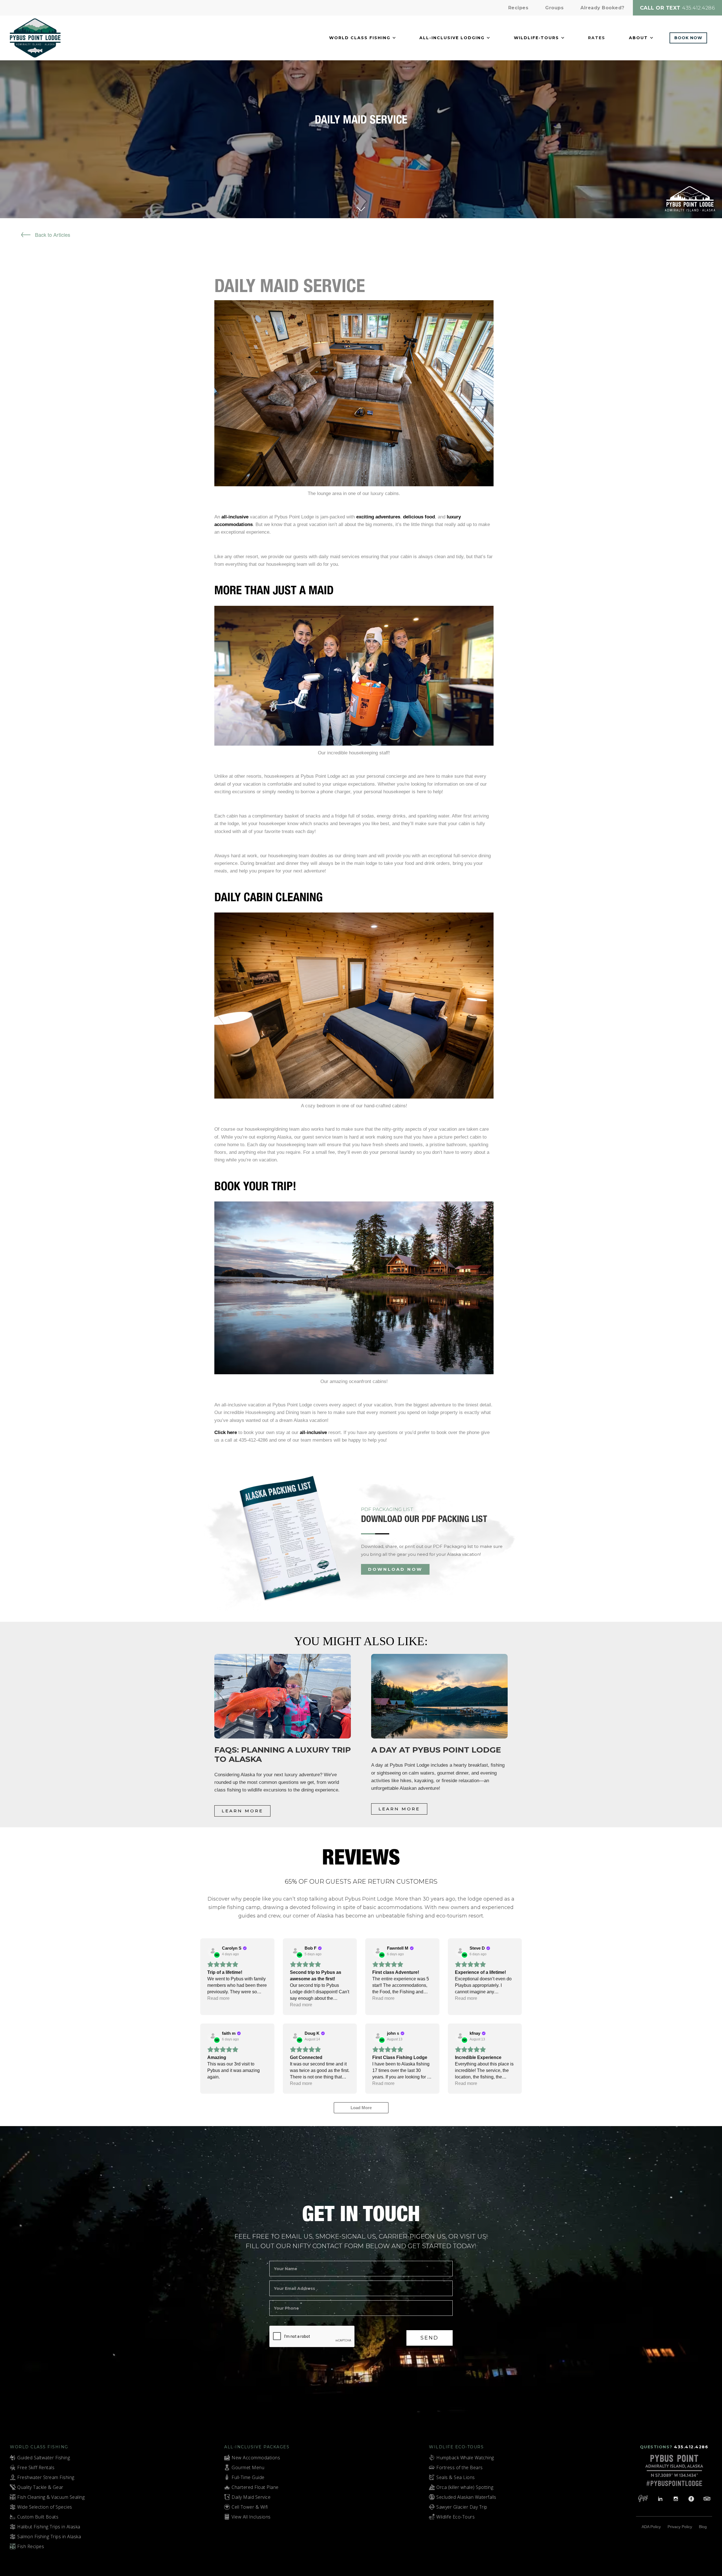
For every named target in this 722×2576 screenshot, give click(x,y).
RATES (597, 38)
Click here (226, 1432)
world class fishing (360, 38)
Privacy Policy (680, 2527)
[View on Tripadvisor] (213, 1951)
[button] (363, 38)
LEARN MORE (242, 1811)
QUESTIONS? (674, 2447)
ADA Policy (651, 2527)
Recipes (518, 8)
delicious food (419, 517)
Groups (554, 8)
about (638, 38)
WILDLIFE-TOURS (536, 38)
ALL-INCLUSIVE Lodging (452, 38)
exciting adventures (378, 517)
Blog (703, 2527)
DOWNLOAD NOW (395, 1569)
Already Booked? (602, 8)
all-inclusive (235, 517)
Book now (688, 38)
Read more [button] (218, 1998)
